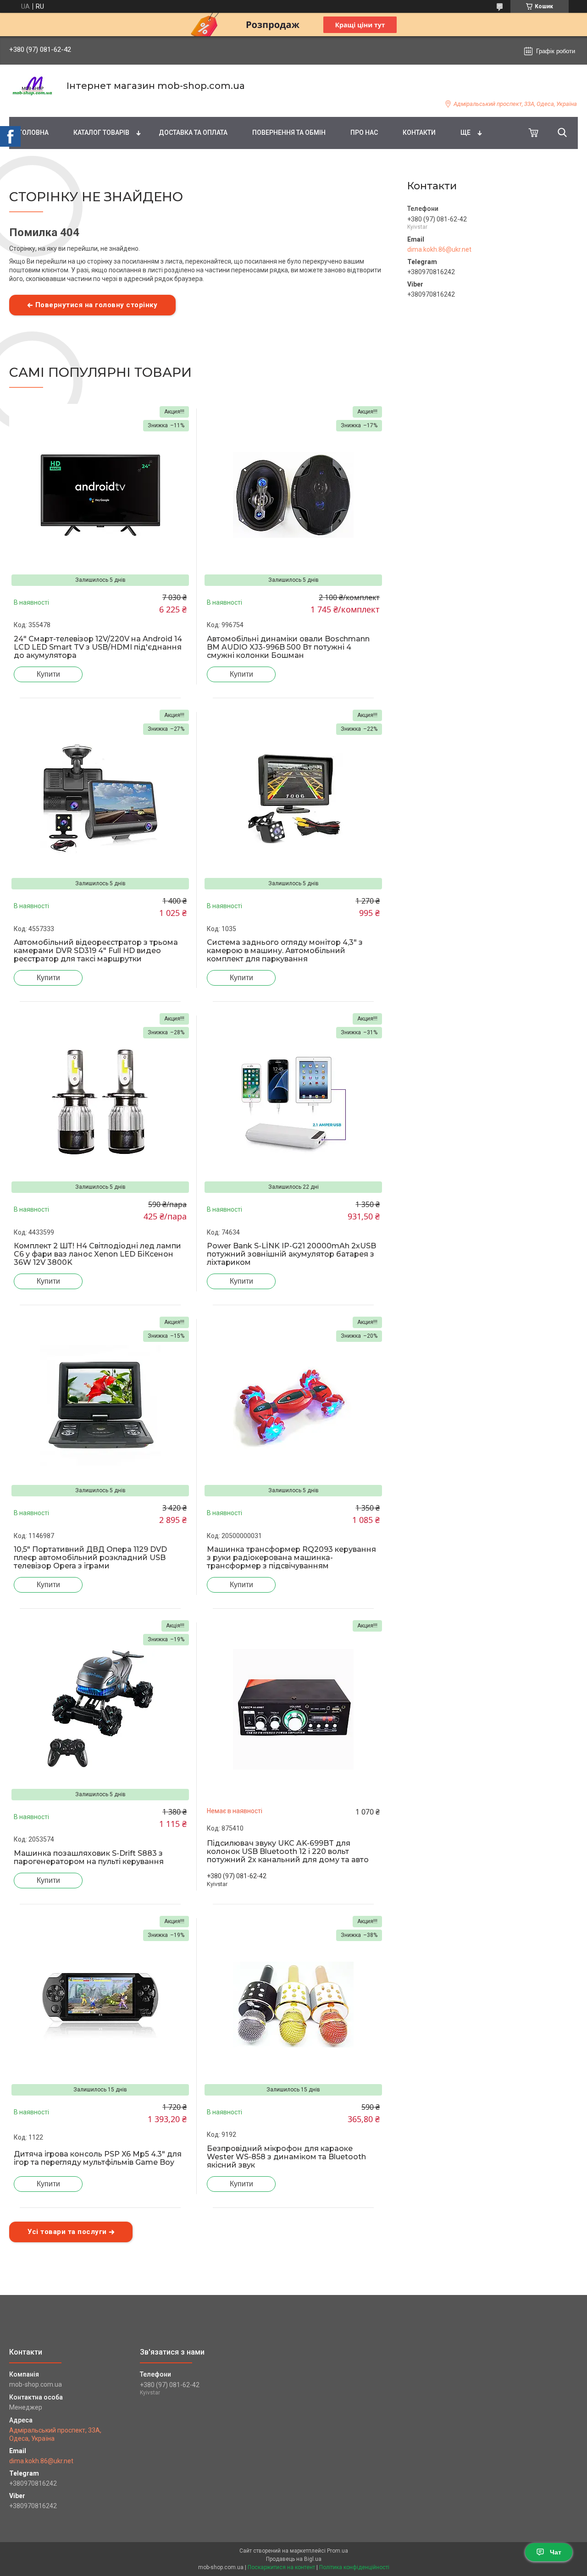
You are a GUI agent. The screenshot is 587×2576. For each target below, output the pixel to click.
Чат (556, 2552)
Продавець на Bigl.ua (294, 2559)
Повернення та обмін (289, 132)
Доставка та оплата (193, 132)
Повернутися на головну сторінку (97, 305)
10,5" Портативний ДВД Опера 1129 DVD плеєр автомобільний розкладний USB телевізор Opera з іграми (90, 1558)
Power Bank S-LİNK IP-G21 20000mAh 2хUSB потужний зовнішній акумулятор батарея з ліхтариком (291, 1254)
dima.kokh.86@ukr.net (439, 249)
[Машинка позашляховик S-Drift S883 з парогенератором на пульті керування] (100, 1709)
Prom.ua (338, 2551)
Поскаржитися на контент (281, 2567)
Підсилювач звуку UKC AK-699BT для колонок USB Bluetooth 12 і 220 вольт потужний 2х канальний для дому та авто (288, 1852)
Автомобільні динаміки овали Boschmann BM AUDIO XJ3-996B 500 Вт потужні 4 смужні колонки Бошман (288, 647)
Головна (33, 132)
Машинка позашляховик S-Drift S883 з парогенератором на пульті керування (89, 1858)
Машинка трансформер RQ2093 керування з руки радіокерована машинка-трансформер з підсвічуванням (291, 1558)
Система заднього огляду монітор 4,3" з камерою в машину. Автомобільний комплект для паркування (285, 951)
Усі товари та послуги (67, 2232)
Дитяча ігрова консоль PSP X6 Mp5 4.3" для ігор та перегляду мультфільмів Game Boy (98, 2158)
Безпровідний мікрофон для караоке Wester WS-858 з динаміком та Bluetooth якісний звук (286, 2157)
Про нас (364, 132)
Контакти (419, 132)
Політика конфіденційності (354, 2567)
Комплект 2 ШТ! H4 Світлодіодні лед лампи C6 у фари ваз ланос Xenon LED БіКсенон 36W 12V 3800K (97, 1254)
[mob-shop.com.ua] (32, 86)
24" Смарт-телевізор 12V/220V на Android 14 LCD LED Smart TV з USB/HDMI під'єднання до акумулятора (98, 647)
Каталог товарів (101, 132)
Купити (48, 674)
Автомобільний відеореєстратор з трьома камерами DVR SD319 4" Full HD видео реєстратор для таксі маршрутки (96, 951)
